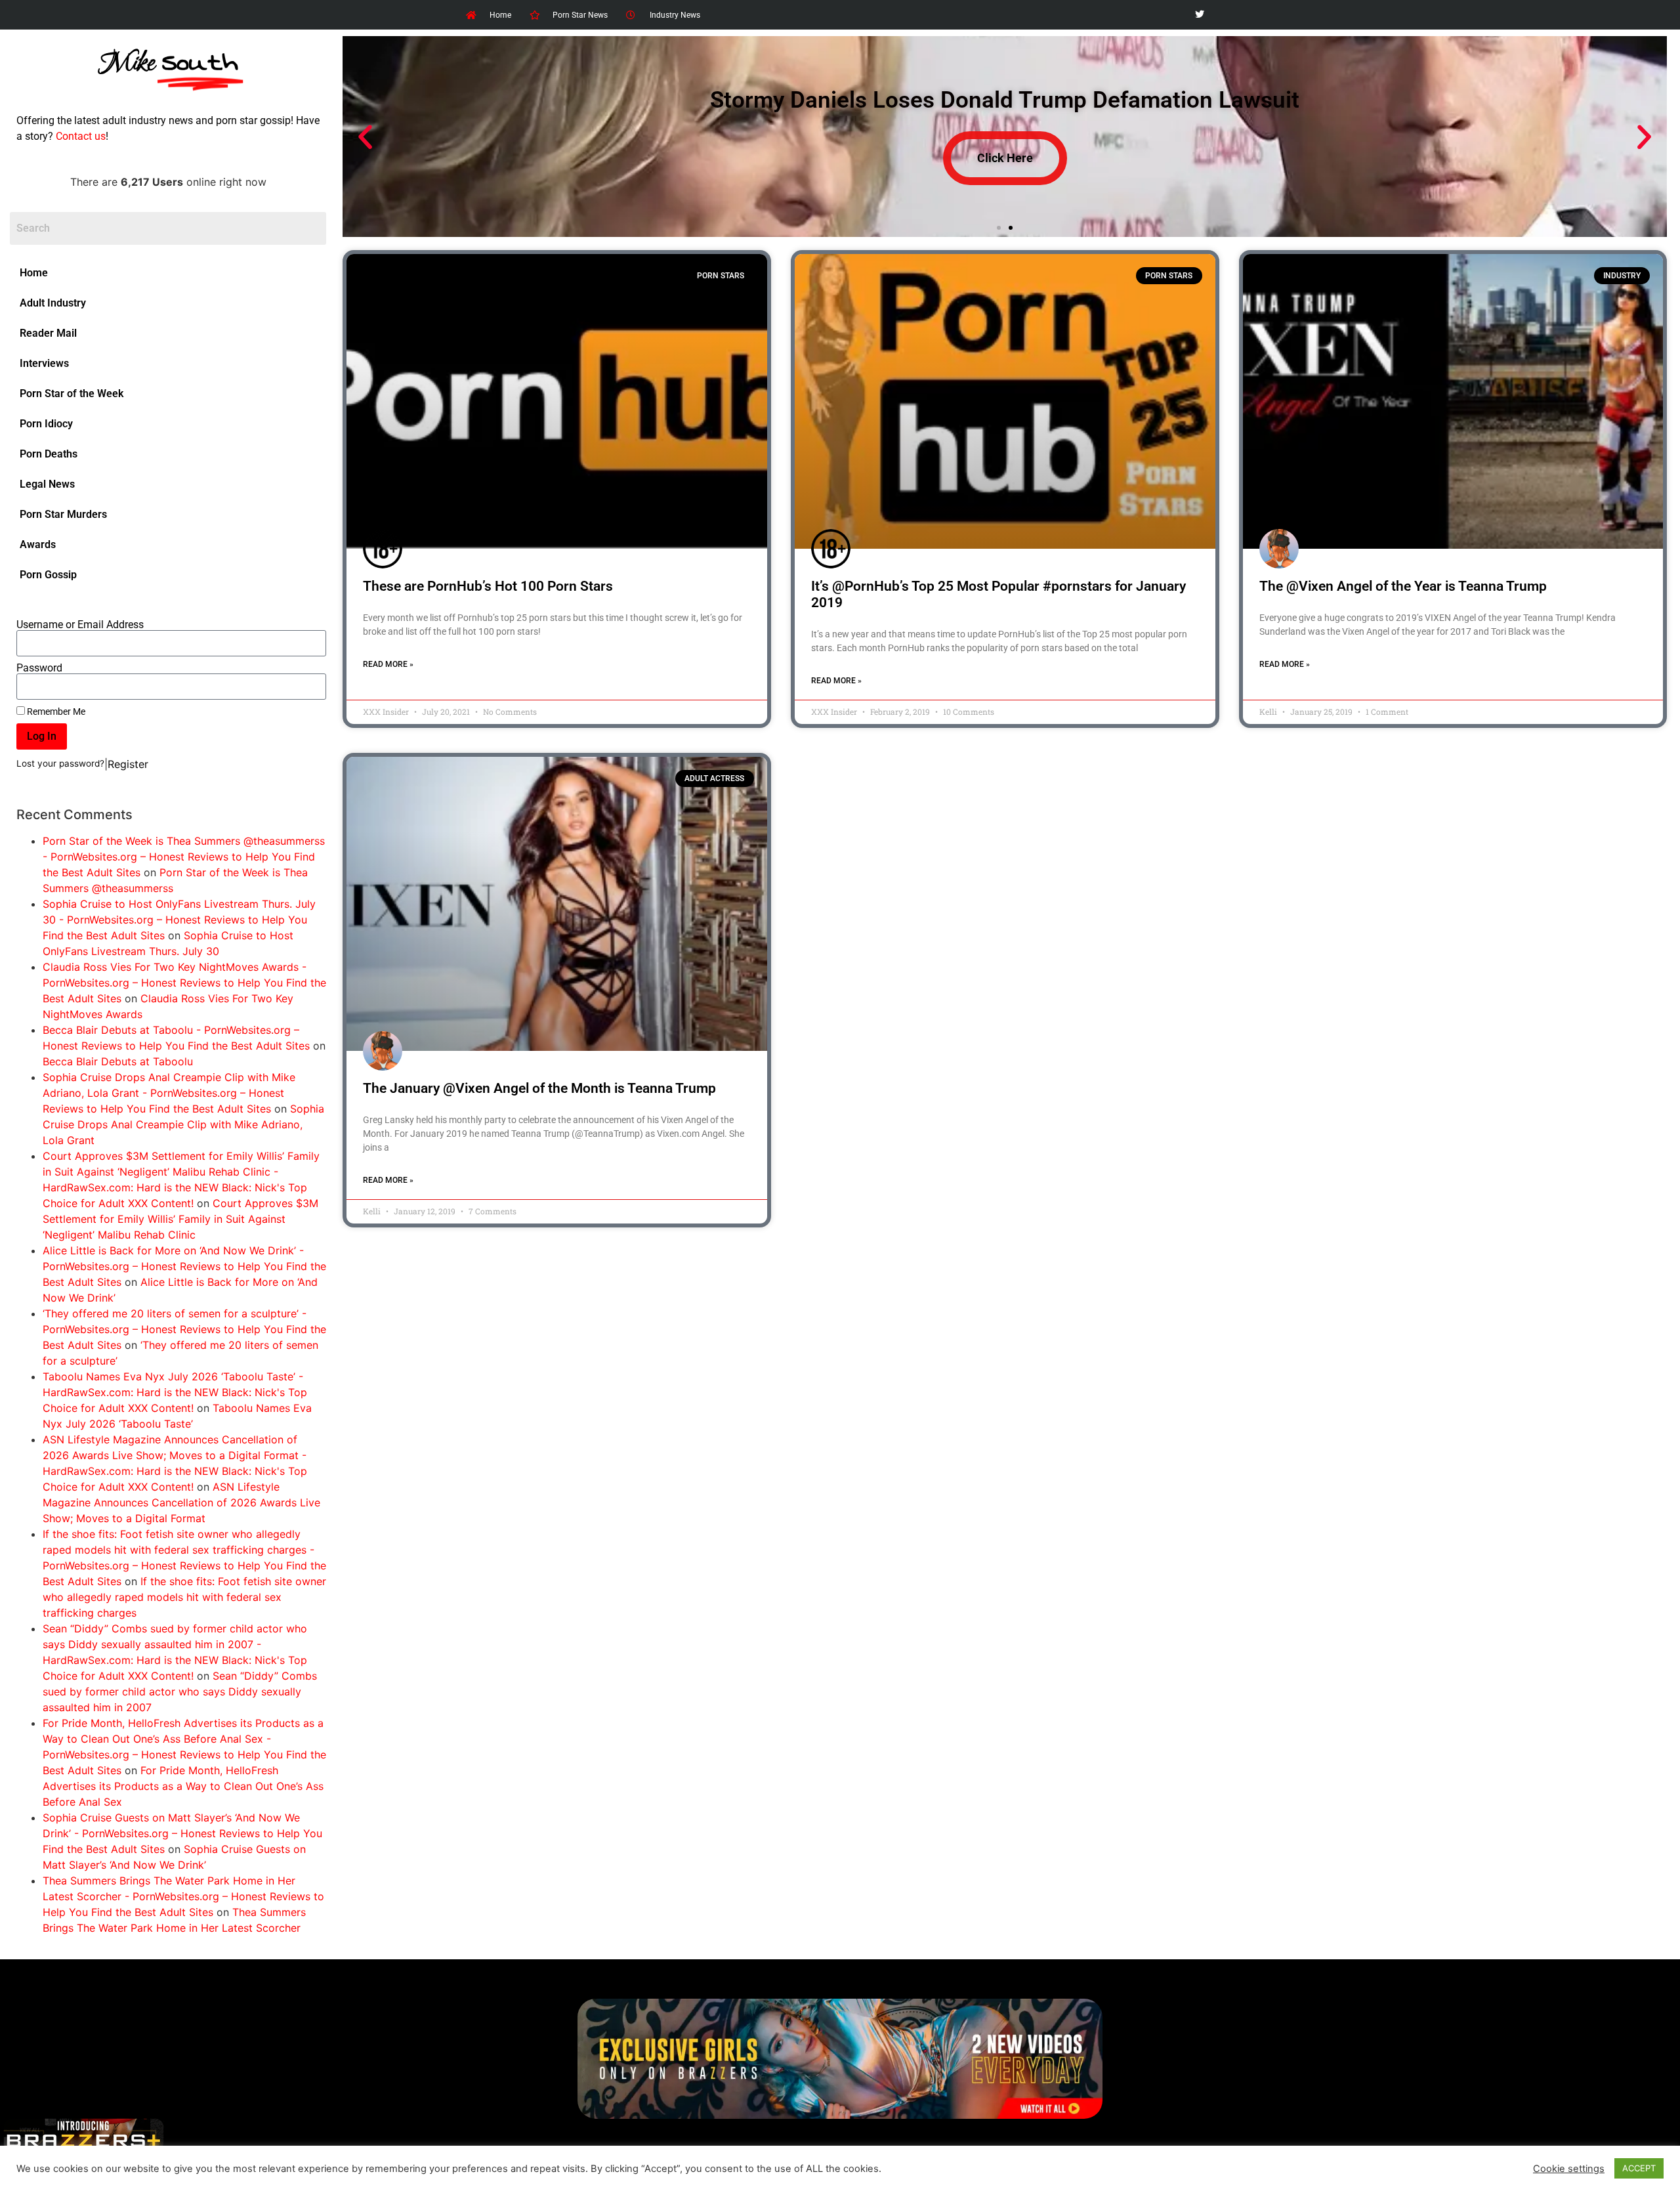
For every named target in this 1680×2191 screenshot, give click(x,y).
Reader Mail (48, 333)
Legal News (47, 484)
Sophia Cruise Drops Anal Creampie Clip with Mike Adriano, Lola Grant (183, 1124)
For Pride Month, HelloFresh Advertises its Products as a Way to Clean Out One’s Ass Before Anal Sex (183, 1786)
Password (39, 668)
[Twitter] (1199, 15)
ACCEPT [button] (1639, 2168)
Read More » (388, 664)
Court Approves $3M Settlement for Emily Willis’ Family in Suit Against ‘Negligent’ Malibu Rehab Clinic (180, 1219)
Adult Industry (53, 303)
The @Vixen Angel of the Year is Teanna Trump (1403, 586)
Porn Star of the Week (72, 394)
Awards (38, 544)
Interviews (44, 363)
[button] (365, 137)
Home (34, 273)
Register (128, 764)
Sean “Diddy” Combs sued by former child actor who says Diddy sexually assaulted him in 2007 (180, 1691)
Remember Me (55, 712)
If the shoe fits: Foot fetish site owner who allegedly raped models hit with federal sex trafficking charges (184, 1597)
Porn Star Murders (63, 514)
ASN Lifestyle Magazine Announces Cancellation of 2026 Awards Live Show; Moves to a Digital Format (181, 1502)
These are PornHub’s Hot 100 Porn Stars (488, 586)
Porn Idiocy (46, 424)
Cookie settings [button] (1569, 2169)
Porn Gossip (48, 575)
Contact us (81, 136)
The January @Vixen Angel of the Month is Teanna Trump (539, 1088)
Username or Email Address (80, 625)
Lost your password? (60, 763)
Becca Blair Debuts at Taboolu (118, 1061)
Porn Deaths (49, 454)
